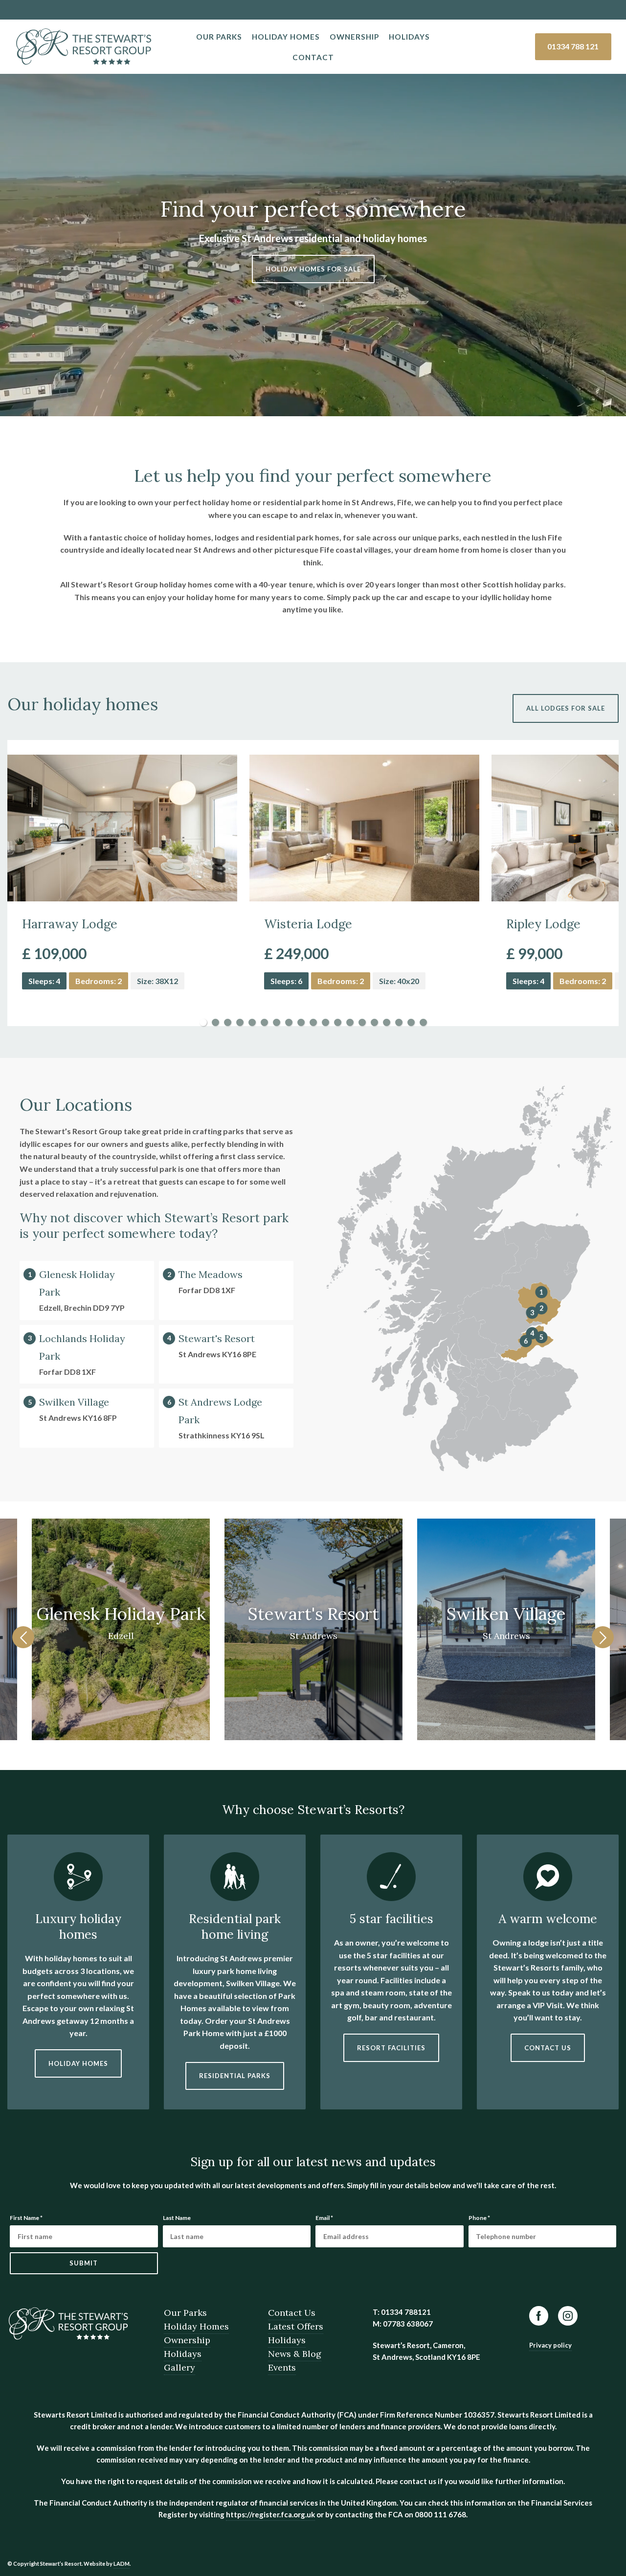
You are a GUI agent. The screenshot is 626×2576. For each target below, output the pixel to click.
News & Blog (295, 2354)
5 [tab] (252, 1022)
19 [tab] (423, 1022)
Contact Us (292, 2313)
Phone (479, 2218)
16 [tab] (387, 1022)
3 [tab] (228, 1022)
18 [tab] (411, 1022)
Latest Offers (296, 2326)
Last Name (177, 2218)
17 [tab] (399, 1022)
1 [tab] (203, 1022)
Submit (84, 2263)
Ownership (354, 37)
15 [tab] (374, 1022)
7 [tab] (277, 1022)
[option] (313, 1631)
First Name (26, 2218)
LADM (122, 2564)
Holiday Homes (286, 37)
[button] (23, 1637)
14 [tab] (362, 1022)
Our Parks (219, 37)
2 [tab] (215, 1022)
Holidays (409, 37)
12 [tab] (338, 1022)
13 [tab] (350, 1022)
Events (282, 2367)
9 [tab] (301, 1022)
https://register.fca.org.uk (270, 2514)
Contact (313, 57)
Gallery (179, 2367)
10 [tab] (313, 1022)
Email (324, 2218)
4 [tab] (240, 1022)
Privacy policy (550, 2345)
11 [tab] (325, 1022)
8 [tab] (289, 1022)
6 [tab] (264, 1022)
